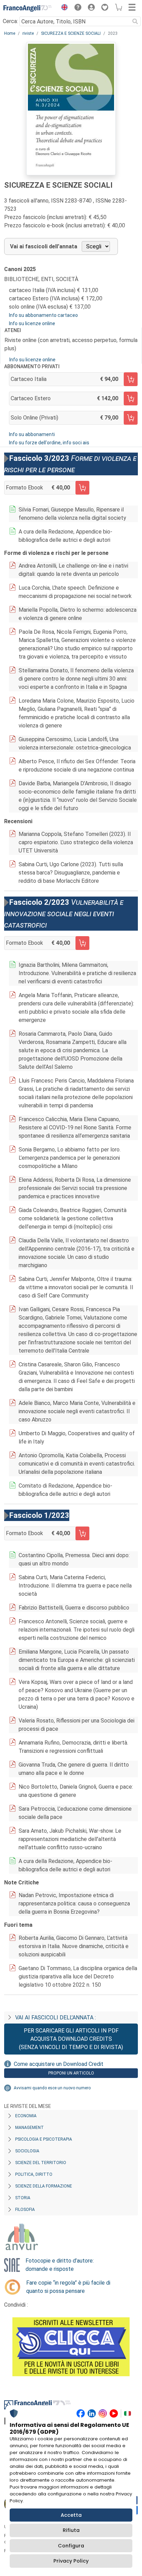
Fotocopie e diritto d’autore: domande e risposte (60, 2265)
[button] (63, 8)
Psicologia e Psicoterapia (44, 2139)
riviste (28, 33)
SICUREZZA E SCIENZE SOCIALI (71, 33)
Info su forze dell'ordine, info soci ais (49, 443)
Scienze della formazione (44, 2186)
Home (10, 33)
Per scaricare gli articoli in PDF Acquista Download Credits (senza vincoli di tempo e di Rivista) (71, 2039)
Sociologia (27, 2151)
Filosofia (25, 2210)
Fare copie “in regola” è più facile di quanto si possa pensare (68, 2287)
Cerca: (10, 21)
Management (29, 2128)
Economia (26, 2116)
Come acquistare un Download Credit (59, 2064)
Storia (23, 2198)
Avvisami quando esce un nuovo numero (52, 2088)
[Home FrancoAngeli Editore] (28, 8)
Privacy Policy (71, 2561)
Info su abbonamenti (32, 434)
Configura (71, 2546)
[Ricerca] (135, 21)
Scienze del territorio (41, 2163)
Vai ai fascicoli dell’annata (44, 246)
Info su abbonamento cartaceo (43, 315)
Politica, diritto (34, 2174)
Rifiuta (71, 2530)
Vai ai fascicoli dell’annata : (55, 2018)
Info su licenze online (32, 323)
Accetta (71, 2515)
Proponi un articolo (71, 2073)
